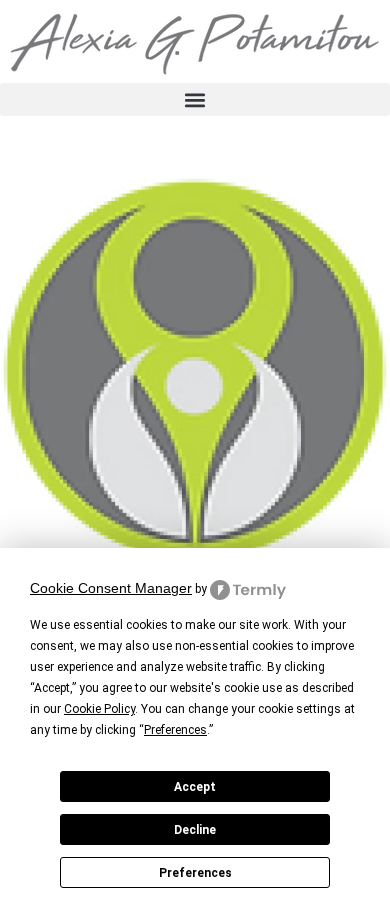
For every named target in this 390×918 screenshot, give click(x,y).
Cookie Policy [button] (99, 709)
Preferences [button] (175, 730)
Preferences (195, 873)
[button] (195, 99)
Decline (195, 830)
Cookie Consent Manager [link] (111, 588)
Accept (195, 787)
